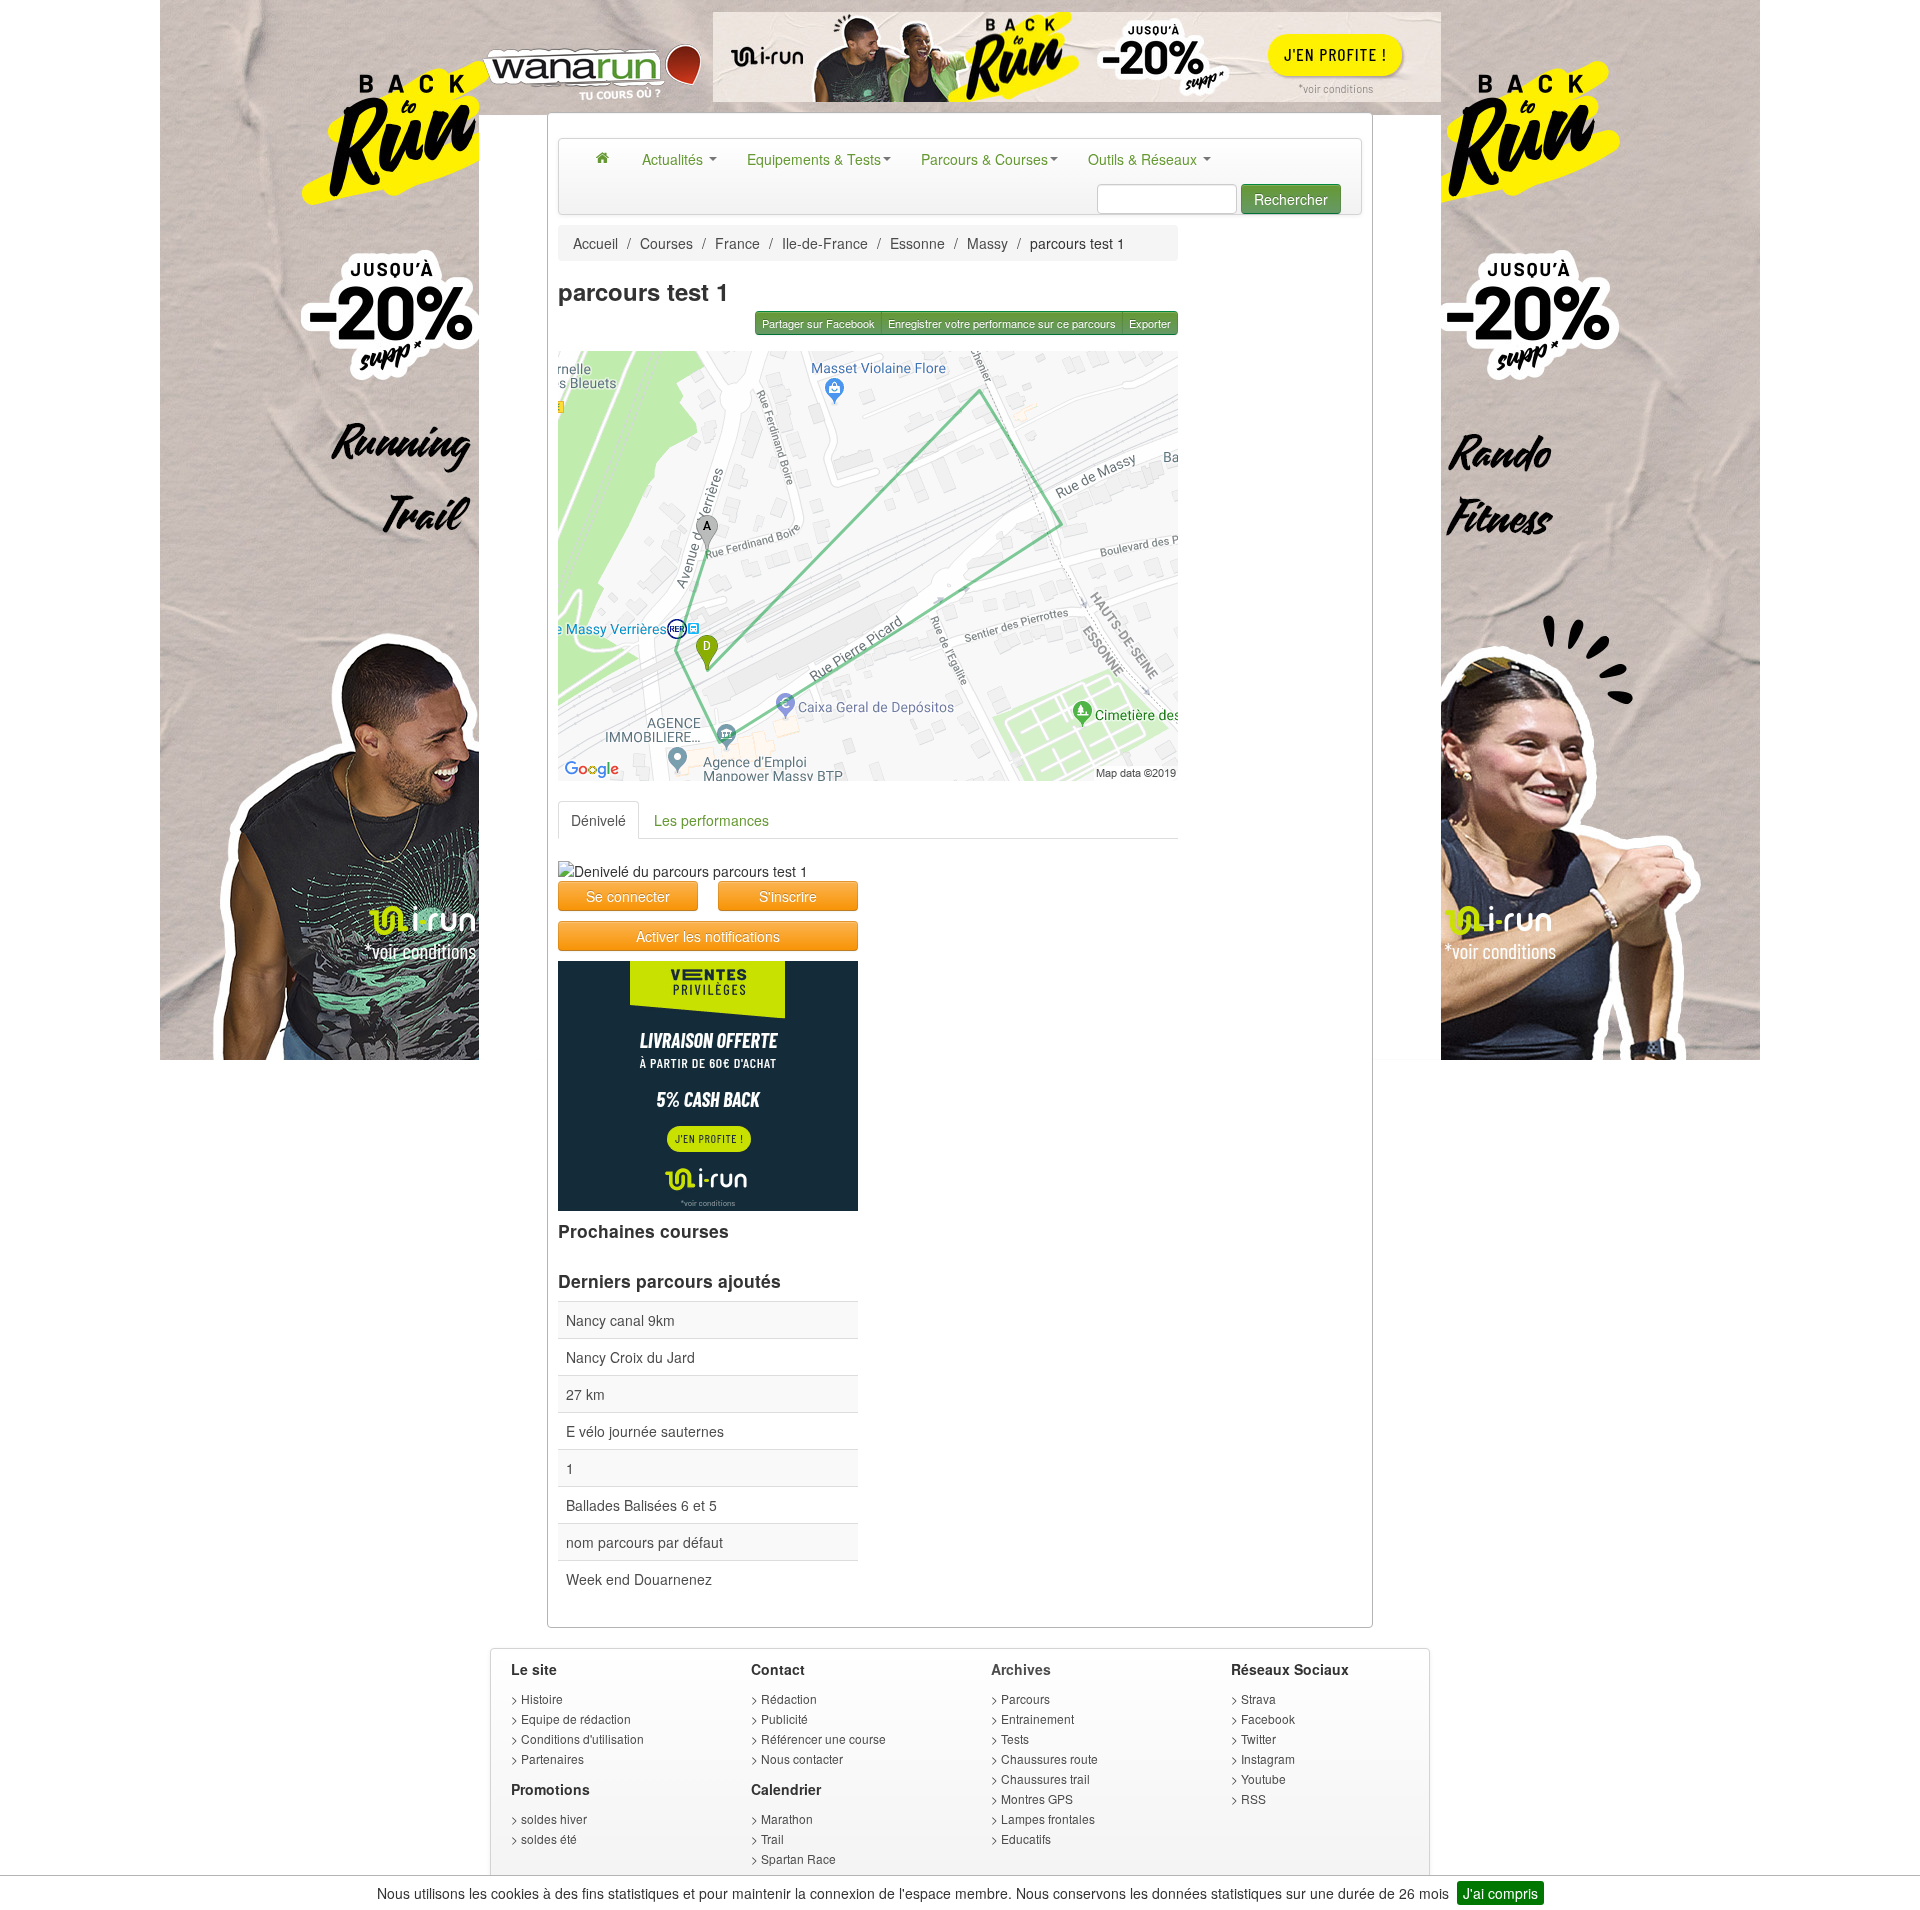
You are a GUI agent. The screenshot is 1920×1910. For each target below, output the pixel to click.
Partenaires (552, 1758)
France (737, 243)
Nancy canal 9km (620, 1320)
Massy (987, 243)
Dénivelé (598, 820)
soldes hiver (554, 1818)
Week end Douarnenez (639, 1579)
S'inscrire (788, 896)
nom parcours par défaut (644, 1542)
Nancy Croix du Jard (630, 1357)
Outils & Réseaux (1144, 159)
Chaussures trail (1045, 1778)
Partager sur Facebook (818, 323)
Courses (666, 243)
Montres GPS (1037, 1798)
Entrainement (1037, 1718)
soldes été (549, 1838)
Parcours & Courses (984, 159)
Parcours (1025, 1698)
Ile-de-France (825, 243)
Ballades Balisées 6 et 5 (641, 1505)
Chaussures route (1049, 1758)
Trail (772, 1838)
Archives (1021, 1669)
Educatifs (1026, 1838)
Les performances (711, 820)
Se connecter (628, 896)
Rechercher (1291, 199)
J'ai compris (1500, 1893)
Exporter (1150, 323)
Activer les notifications (708, 936)
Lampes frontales (1048, 1818)
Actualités (674, 159)
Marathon (787, 1818)
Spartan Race (798, 1858)
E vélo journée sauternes (645, 1431)
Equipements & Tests (814, 159)
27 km (585, 1394)
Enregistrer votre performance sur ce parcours (1002, 323)
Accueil (595, 243)
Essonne (917, 243)
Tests (1015, 1738)
